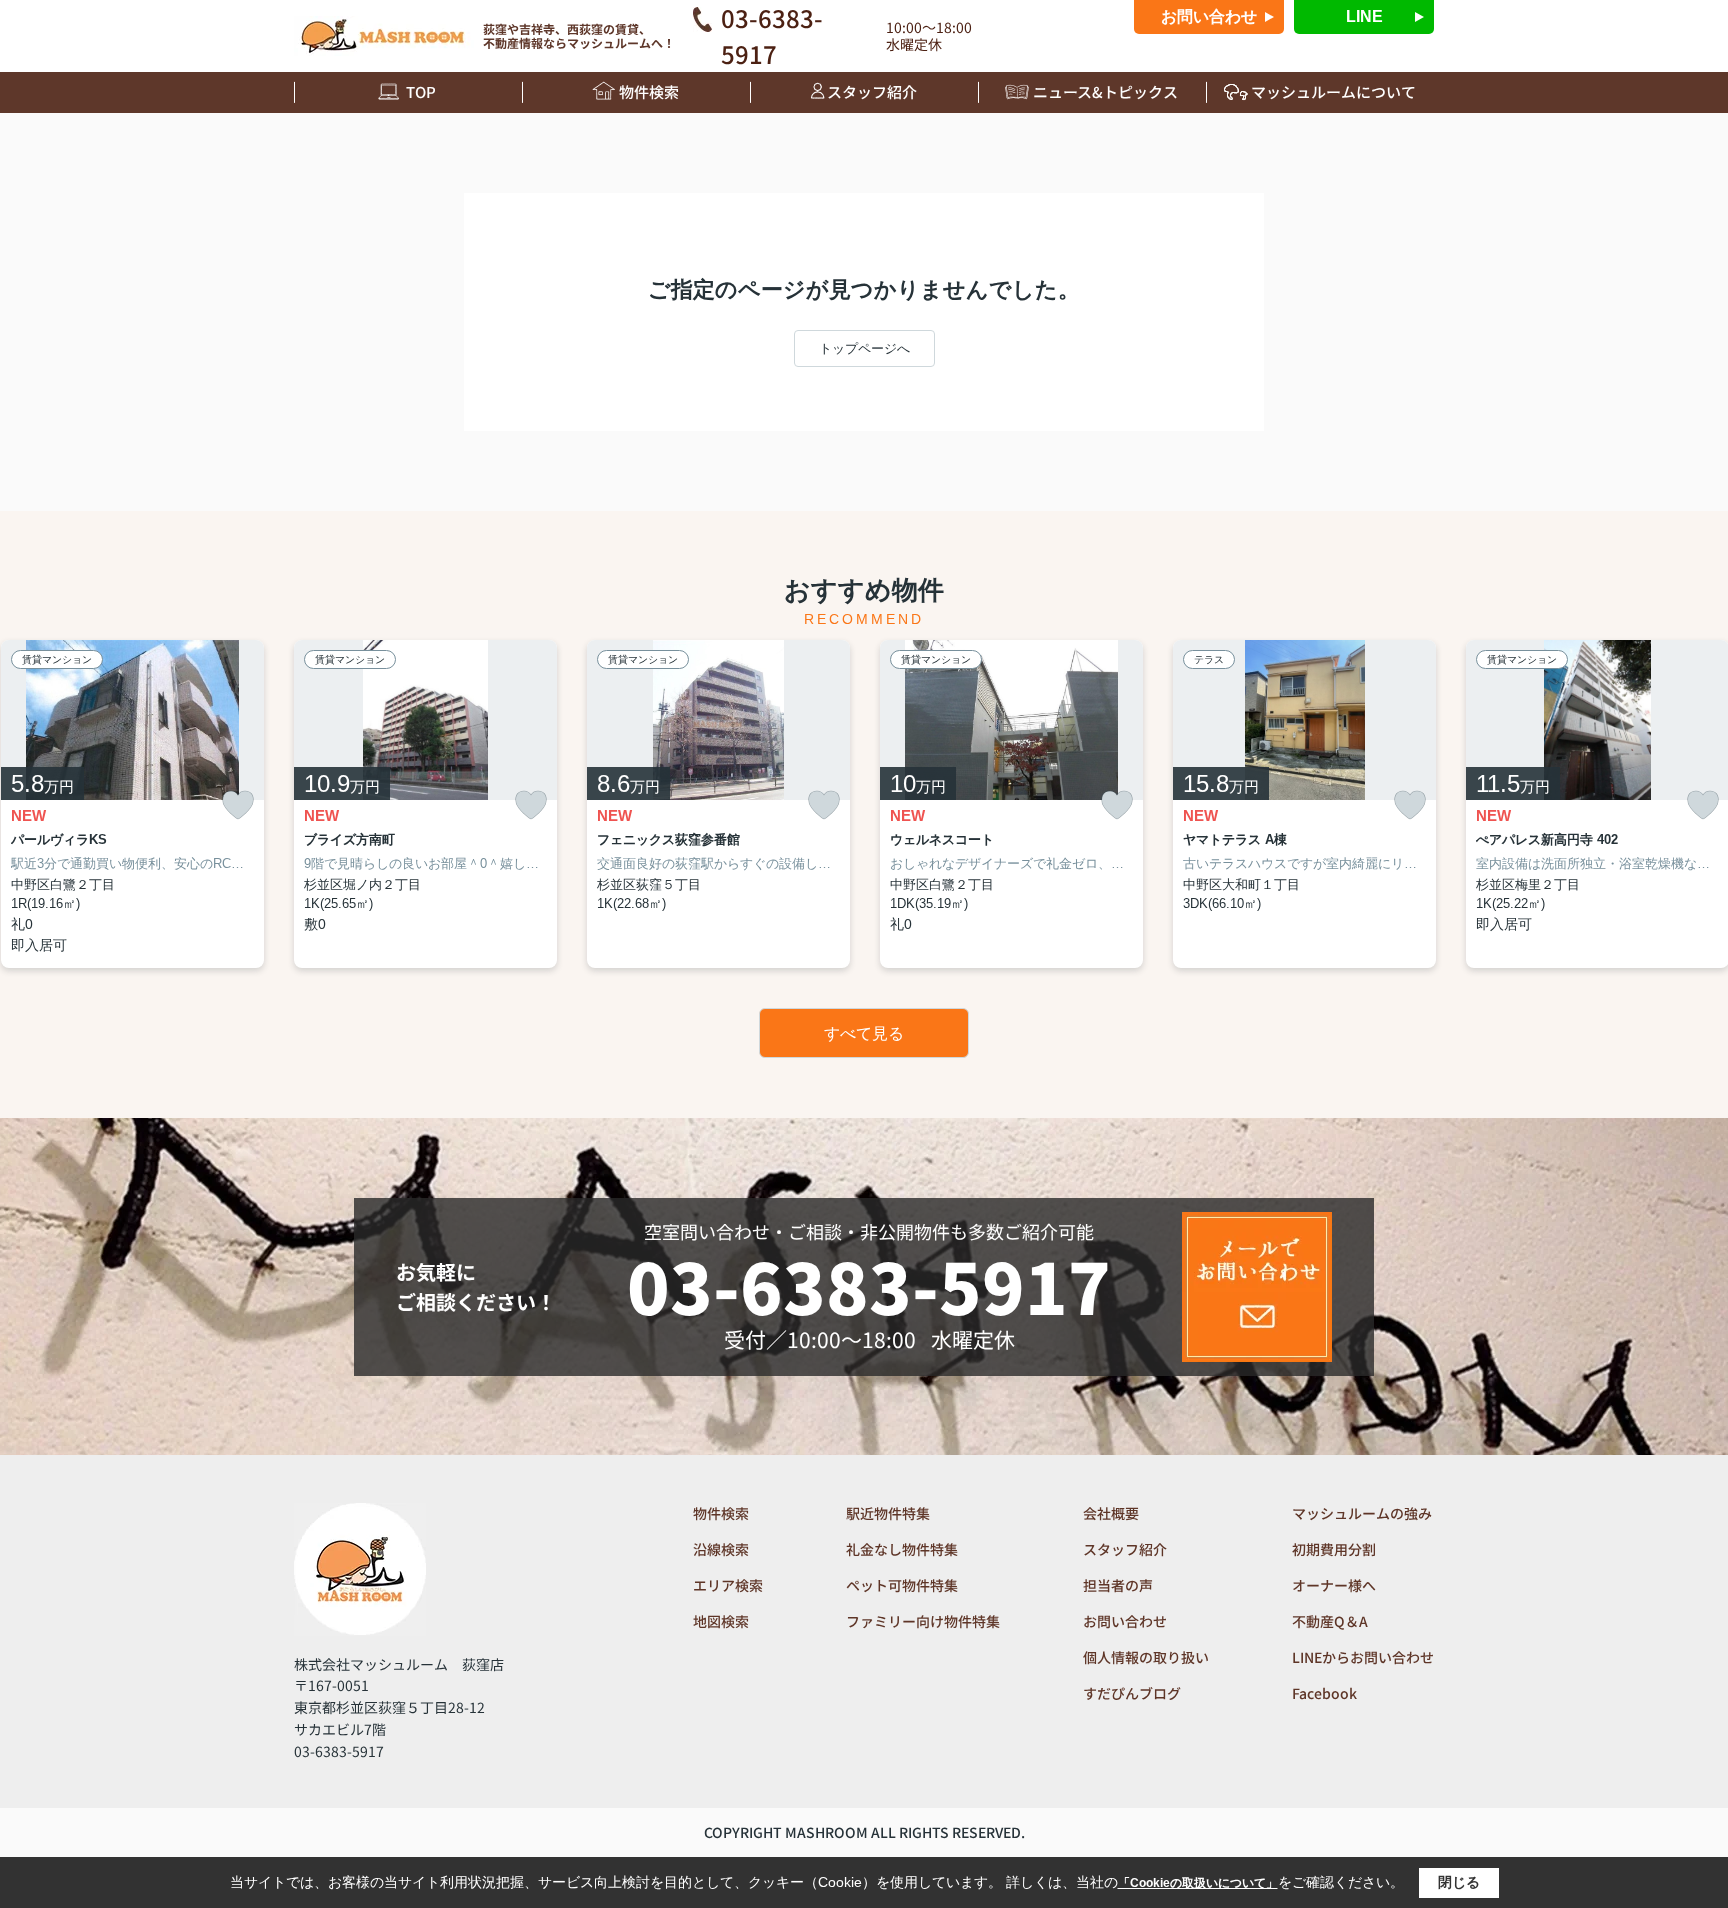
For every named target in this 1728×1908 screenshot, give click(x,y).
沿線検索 (721, 1549)
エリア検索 (728, 1585)
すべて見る (864, 1033)
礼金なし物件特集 (902, 1549)
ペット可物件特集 (902, 1585)
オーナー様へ (1334, 1585)
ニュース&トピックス (1105, 91)
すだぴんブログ (1132, 1693)
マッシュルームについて (1333, 91)
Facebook (1324, 1693)
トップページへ (864, 348)
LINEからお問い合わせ (1363, 1657)
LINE (1364, 16)
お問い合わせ (1209, 16)
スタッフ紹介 (872, 91)
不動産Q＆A (1330, 1621)
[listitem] (425, 804)
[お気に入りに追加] (238, 805)
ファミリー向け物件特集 (923, 1621)
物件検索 (649, 91)
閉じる (1459, 1882)
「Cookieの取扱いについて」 (1198, 1883)
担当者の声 (1118, 1585)
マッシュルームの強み (1362, 1513)
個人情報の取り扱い (1146, 1657)
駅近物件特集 (888, 1513)
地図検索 (721, 1621)
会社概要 (1111, 1513)
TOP (421, 91)
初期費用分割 (1334, 1549)
